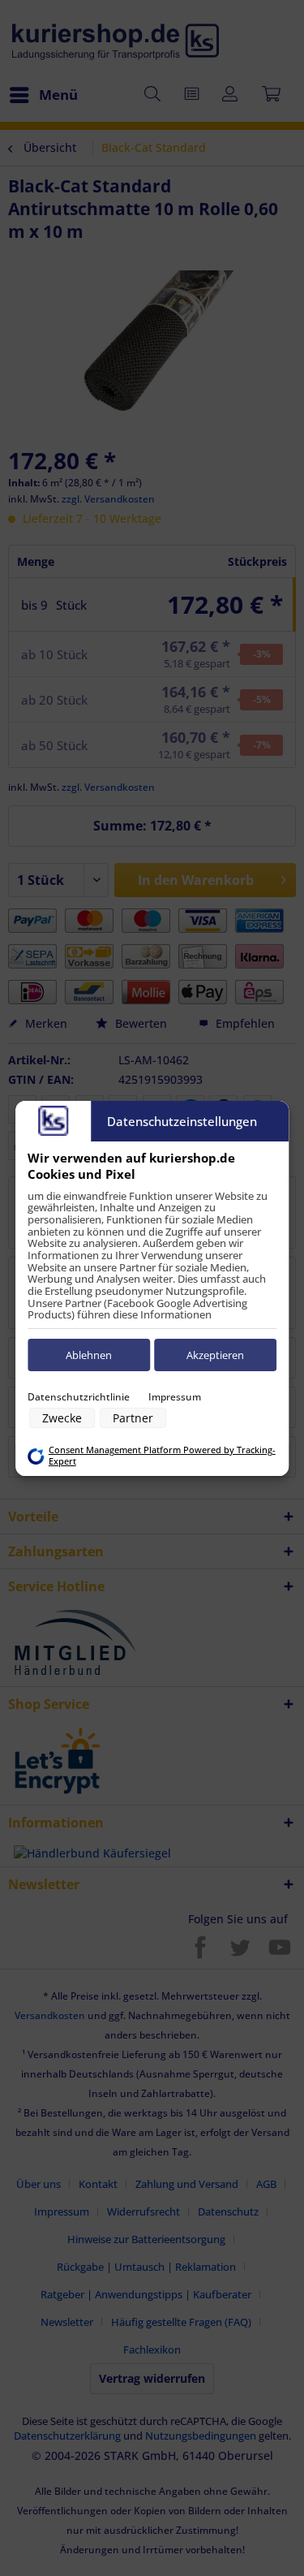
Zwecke (62, 1418)
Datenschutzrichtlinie (79, 1397)
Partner (133, 1418)
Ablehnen (89, 1355)
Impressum (175, 1397)
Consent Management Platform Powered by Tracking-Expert (162, 1456)
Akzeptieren (215, 1355)
